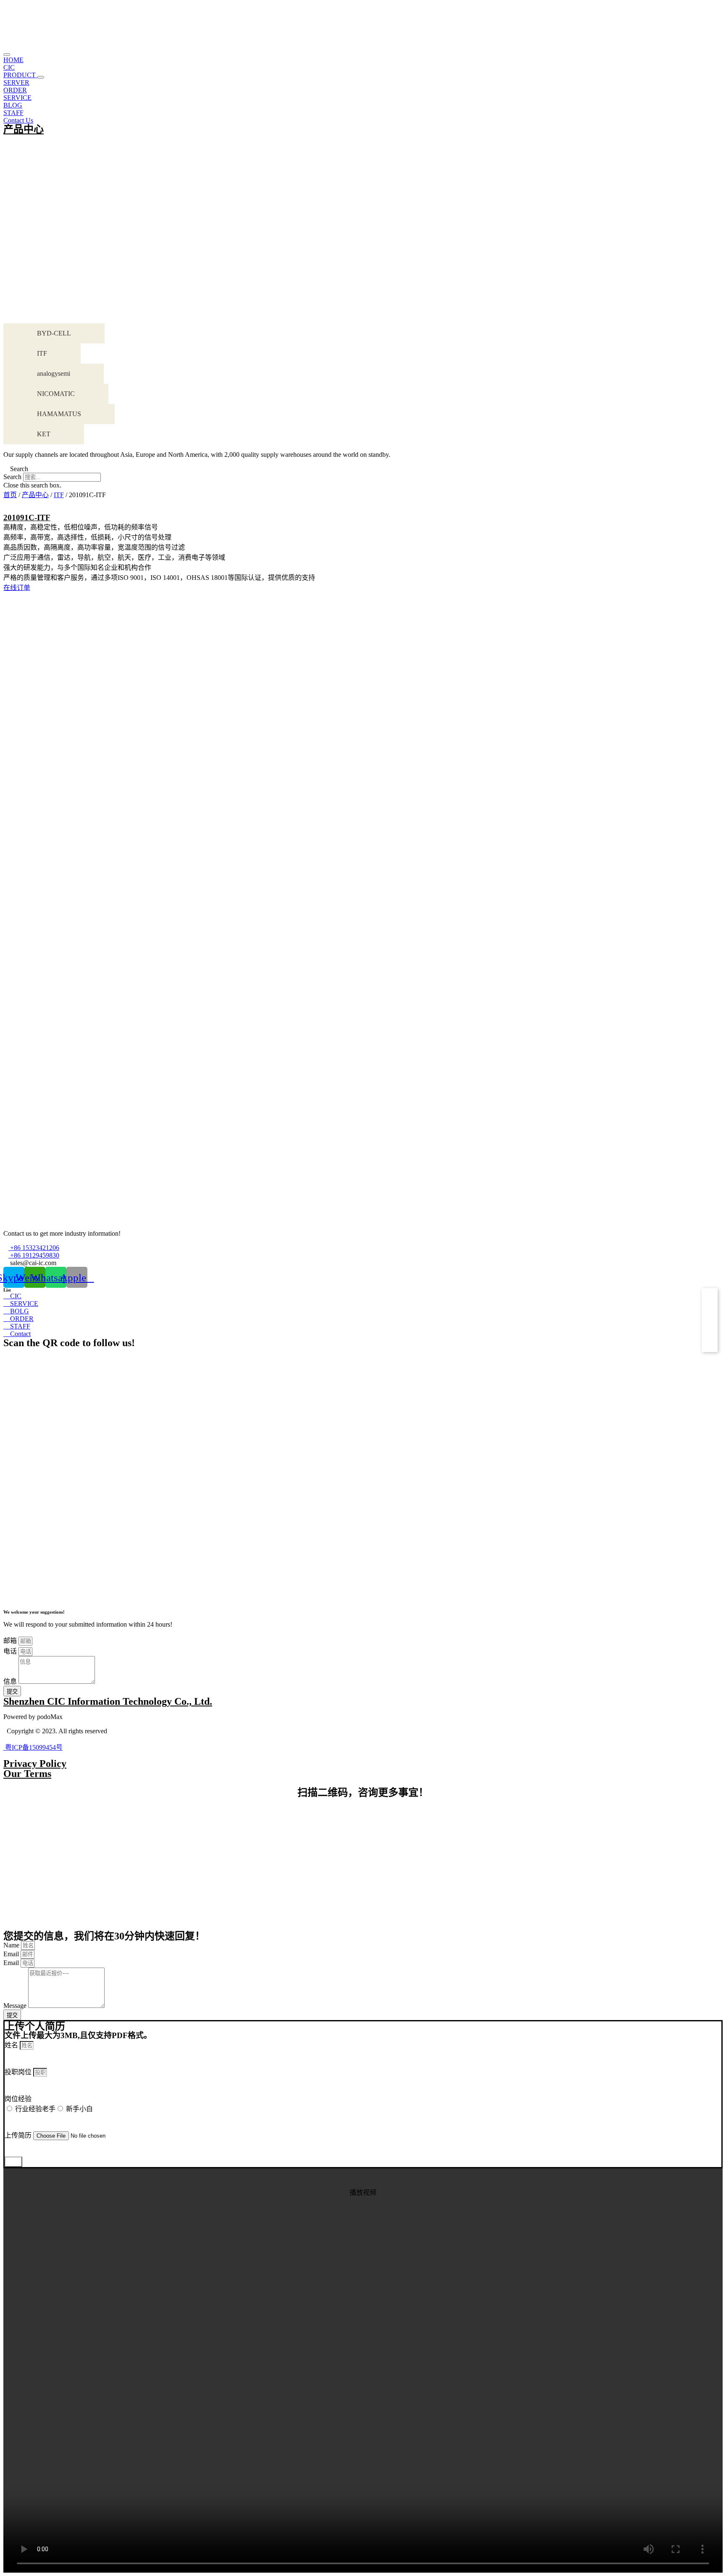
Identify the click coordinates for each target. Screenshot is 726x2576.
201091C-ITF (27, 518)
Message (16, 2006)
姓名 (12, 2045)
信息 (11, 1681)
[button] (41, 77)
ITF (59, 495)
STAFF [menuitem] (13, 113)
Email (12, 1954)
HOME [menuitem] (13, 60)
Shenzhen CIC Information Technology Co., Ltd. (108, 1701)
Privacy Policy (35, 1764)
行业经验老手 (35, 2109)
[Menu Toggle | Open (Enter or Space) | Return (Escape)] (7, 55)
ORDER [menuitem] (15, 90)
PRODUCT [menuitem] (20, 75)
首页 (10, 495)
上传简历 (19, 2135)
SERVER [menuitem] (16, 83)
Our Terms (27, 1774)
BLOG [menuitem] (13, 105)
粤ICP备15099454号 (33, 1747)
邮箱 (11, 1641)
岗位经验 (18, 2099)
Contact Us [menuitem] (18, 120)
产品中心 (24, 129)
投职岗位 (19, 2072)
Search (12, 477)
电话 (11, 1651)
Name (12, 1945)
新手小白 (79, 2109)
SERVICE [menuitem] (17, 98)
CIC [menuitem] (9, 67)
